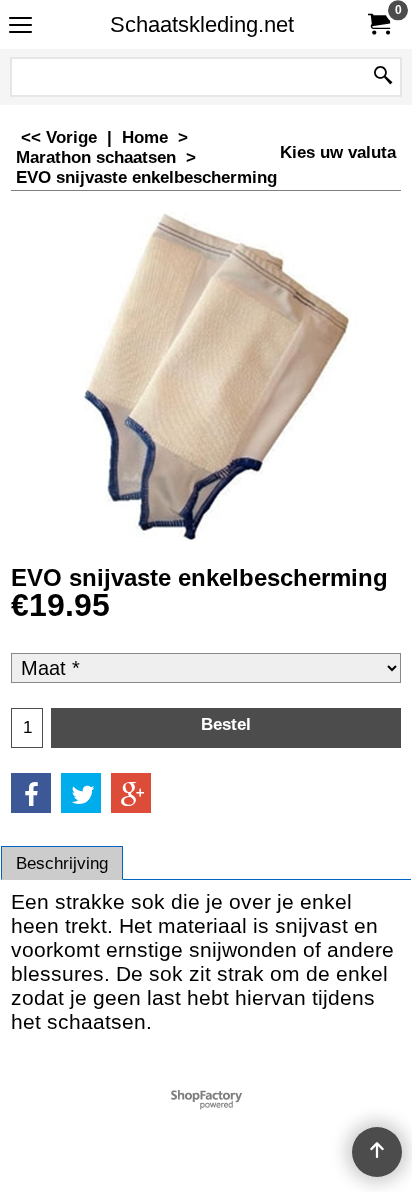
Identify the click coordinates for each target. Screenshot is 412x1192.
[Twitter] (81, 793)
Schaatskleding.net (202, 24)
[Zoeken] (383, 77)
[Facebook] (31, 793)
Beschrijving (62, 863)
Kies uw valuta (338, 152)
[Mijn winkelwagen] (378, 24)
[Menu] (20, 26)
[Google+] (131, 793)
